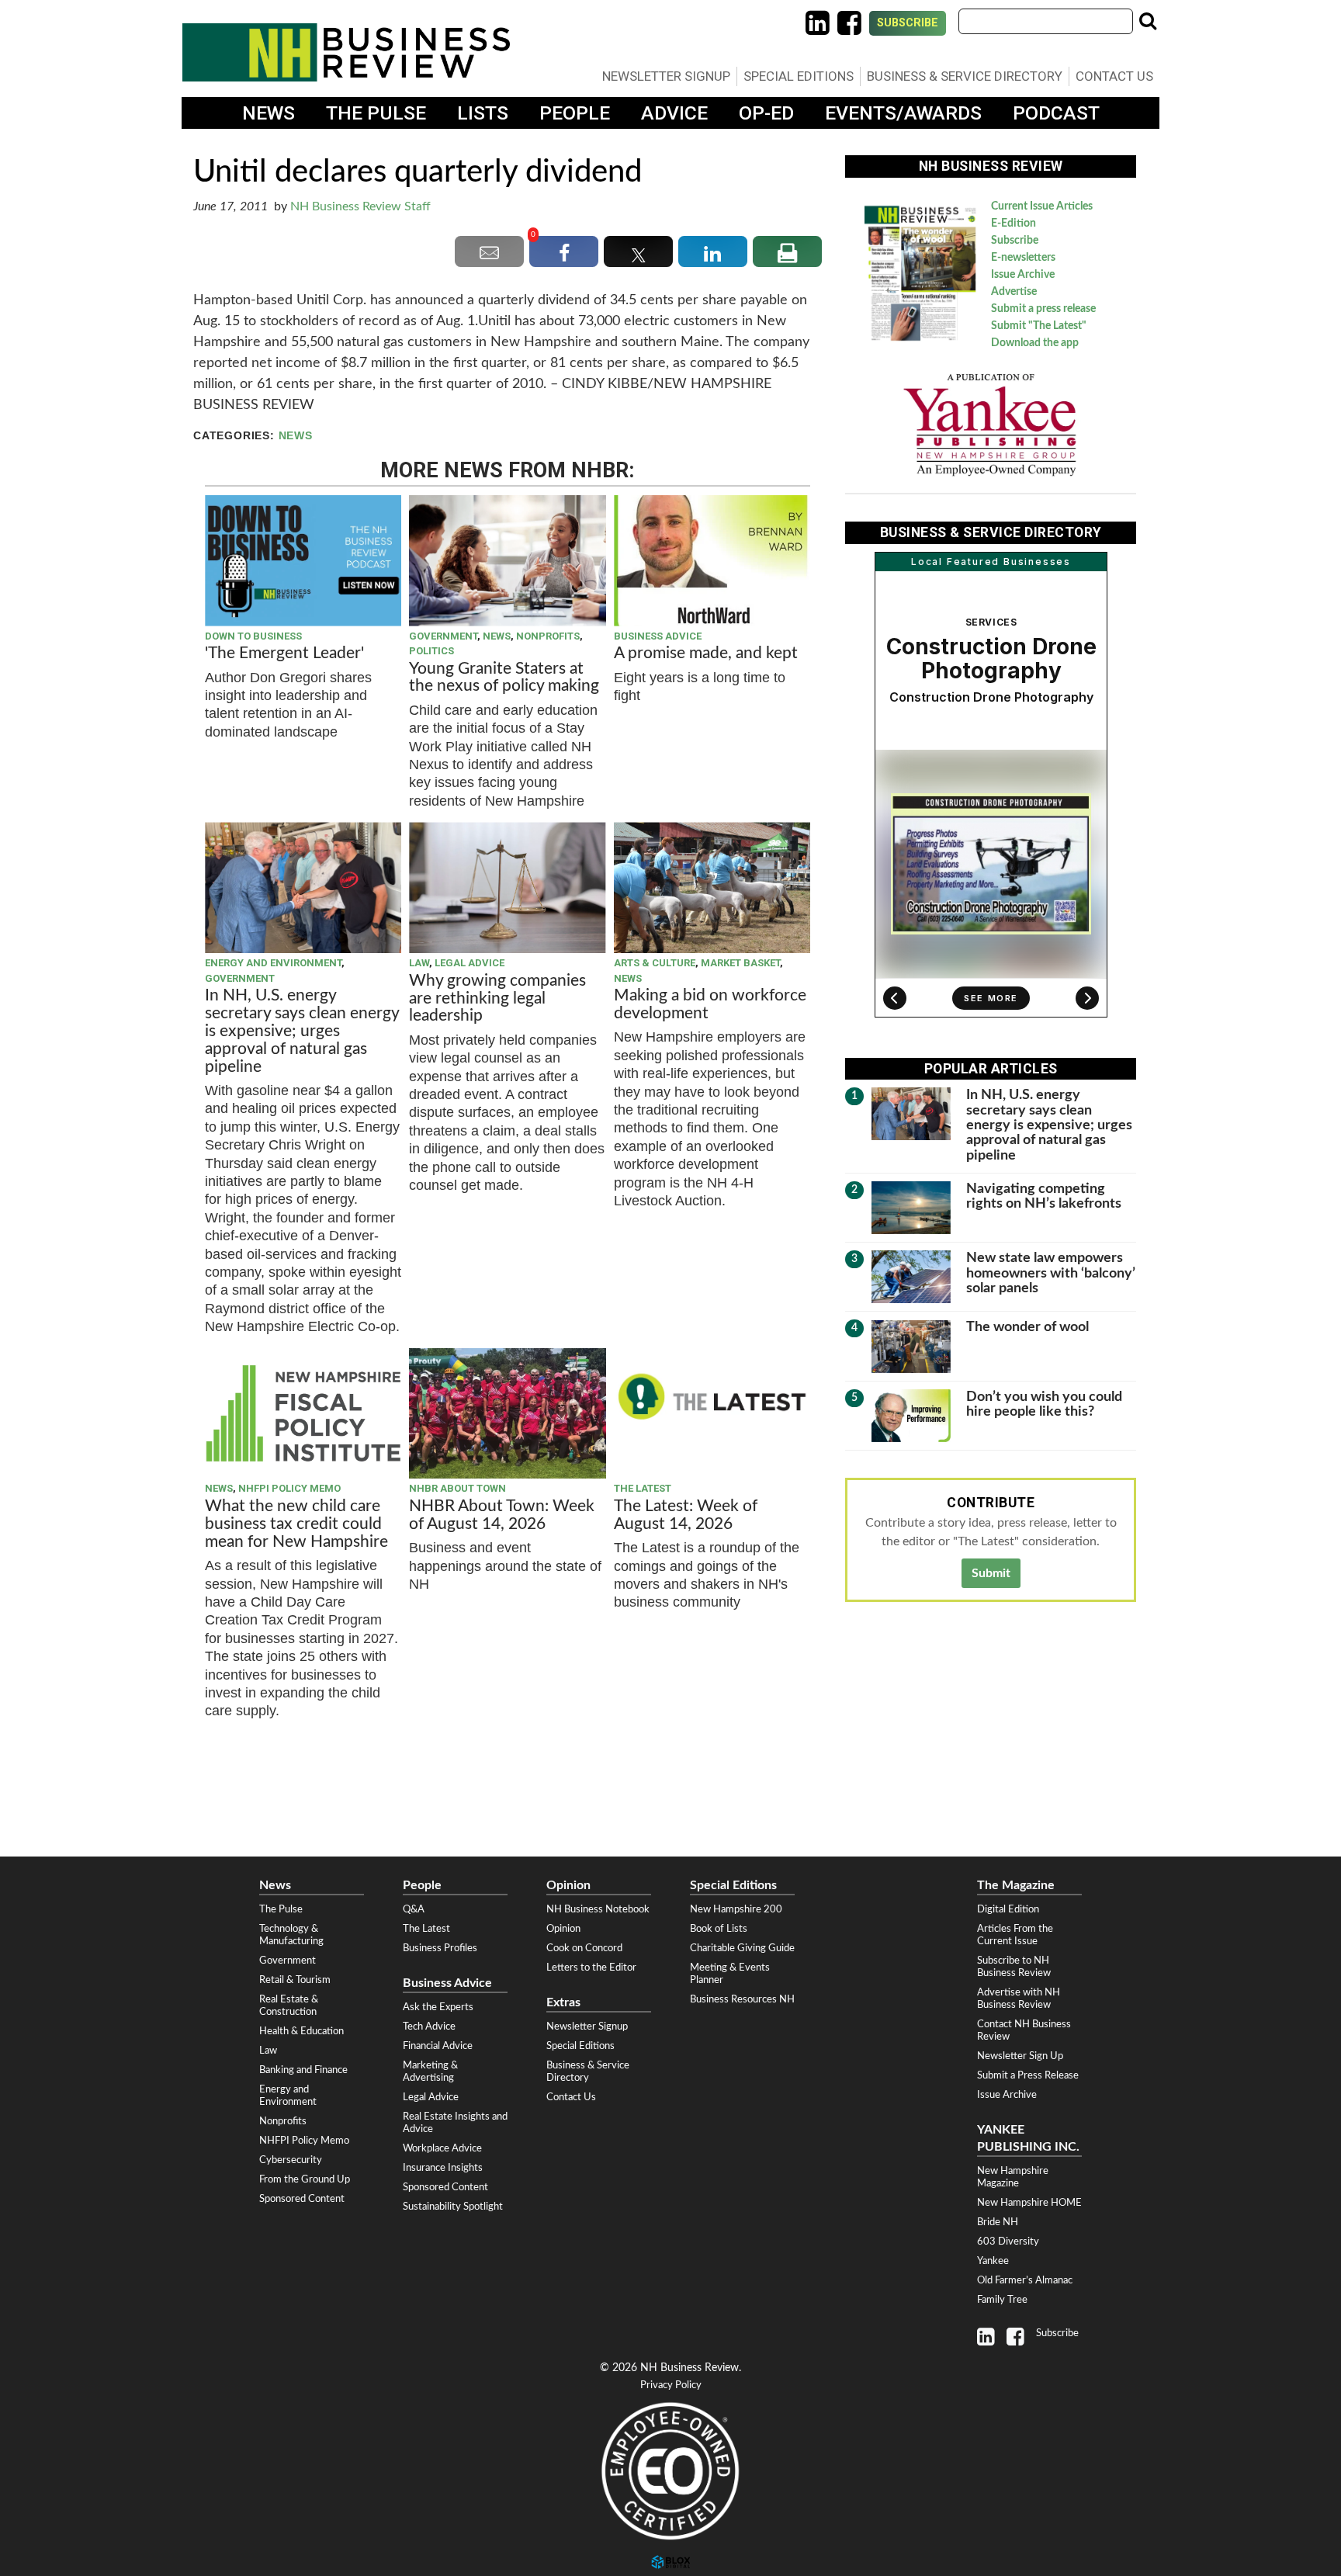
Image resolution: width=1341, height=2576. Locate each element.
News (269, 113)
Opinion (563, 1929)
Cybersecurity (291, 2160)
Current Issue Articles (1042, 206)
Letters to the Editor (591, 1968)
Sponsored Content (302, 2199)
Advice (674, 113)
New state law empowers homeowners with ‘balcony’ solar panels (1051, 1273)
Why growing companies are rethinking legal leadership (497, 999)
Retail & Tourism (295, 1980)
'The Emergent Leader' (284, 653)
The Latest (643, 1488)
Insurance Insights (443, 2168)
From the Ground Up (305, 2179)
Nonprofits (548, 636)
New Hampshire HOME (1029, 2203)
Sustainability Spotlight (453, 2207)
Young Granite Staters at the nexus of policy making (504, 678)
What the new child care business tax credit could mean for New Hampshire (296, 1524)
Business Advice (658, 636)
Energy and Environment (273, 963)
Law (419, 963)
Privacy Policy (671, 2385)
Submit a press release (1043, 309)
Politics (431, 651)
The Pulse (376, 113)
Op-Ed (766, 113)
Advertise (1014, 292)
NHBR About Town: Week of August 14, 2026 (502, 1515)
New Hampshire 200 (736, 1909)
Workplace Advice (442, 2148)
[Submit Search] (1148, 21)
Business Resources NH (742, 1999)
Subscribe (908, 23)
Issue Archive (1023, 275)
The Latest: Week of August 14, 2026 (686, 1515)
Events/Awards (903, 113)
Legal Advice (470, 963)
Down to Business (253, 636)
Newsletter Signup (666, 76)
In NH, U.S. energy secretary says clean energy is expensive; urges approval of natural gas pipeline (302, 1031)
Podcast (1056, 113)
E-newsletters (1023, 258)
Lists (483, 113)
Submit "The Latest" (1039, 326)
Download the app (1035, 343)
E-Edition (1014, 224)
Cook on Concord (584, 1948)
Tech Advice (429, 2026)
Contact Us (1114, 76)
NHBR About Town (457, 1488)
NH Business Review (346, 52)
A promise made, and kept (706, 653)
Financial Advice (438, 2046)
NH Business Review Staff (360, 206)
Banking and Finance (303, 2070)
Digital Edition (1008, 1909)
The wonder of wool (1027, 1327)
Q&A (414, 1909)
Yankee (993, 2261)
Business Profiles (440, 1948)
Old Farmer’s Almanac (1025, 2280)
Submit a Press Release (1028, 2075)
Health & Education (301, 2031)
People (575, 113)
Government (443, 636)
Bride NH (998, 2222)
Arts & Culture (655, 963)
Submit (991, 1573)
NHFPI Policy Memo (289, 1488)
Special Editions (799, 76)
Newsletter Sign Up (1020, 2056)
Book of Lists (719, 1929)
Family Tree (1002, 2300)
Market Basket (740, 963)
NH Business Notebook (598, 1909)
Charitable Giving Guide (742, 1948)
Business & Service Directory (965, 76)
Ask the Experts (438, 2007)
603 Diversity (1008, 2241)
